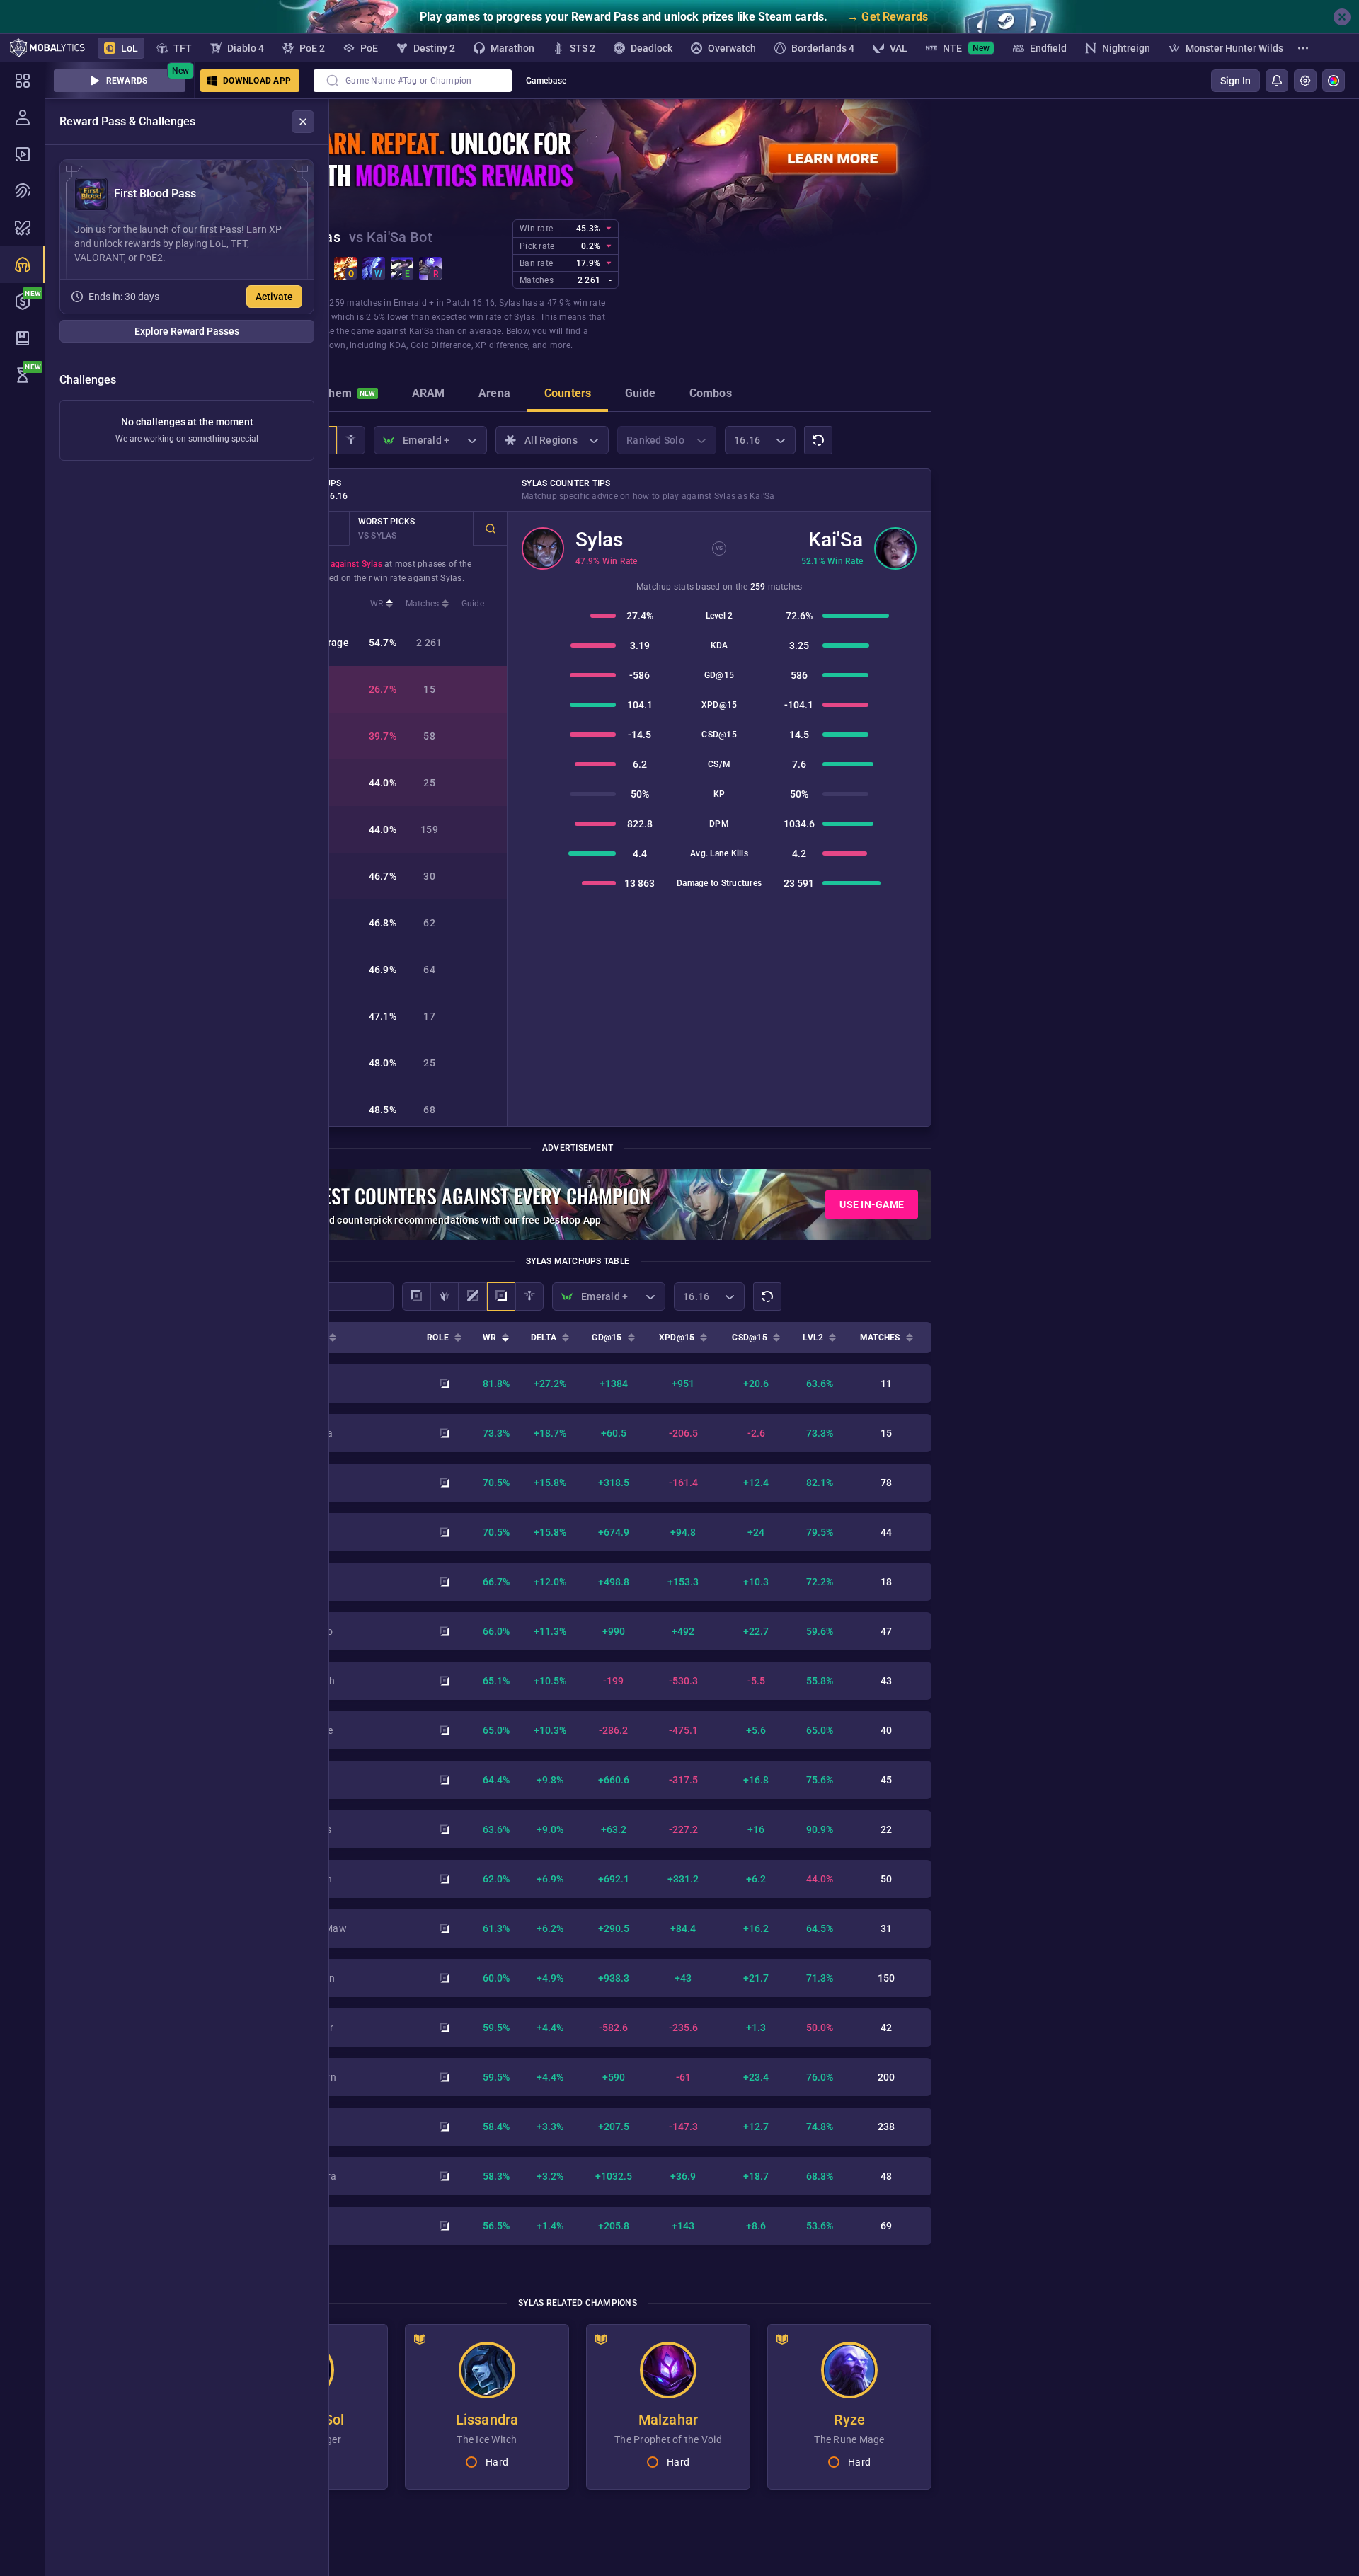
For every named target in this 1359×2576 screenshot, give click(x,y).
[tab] (342, 395)
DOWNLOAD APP (257, 81)
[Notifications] (1277, 81)
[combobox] (413, 81)
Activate (274, 297)
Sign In (1235, 81)
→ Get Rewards (888, 17)
